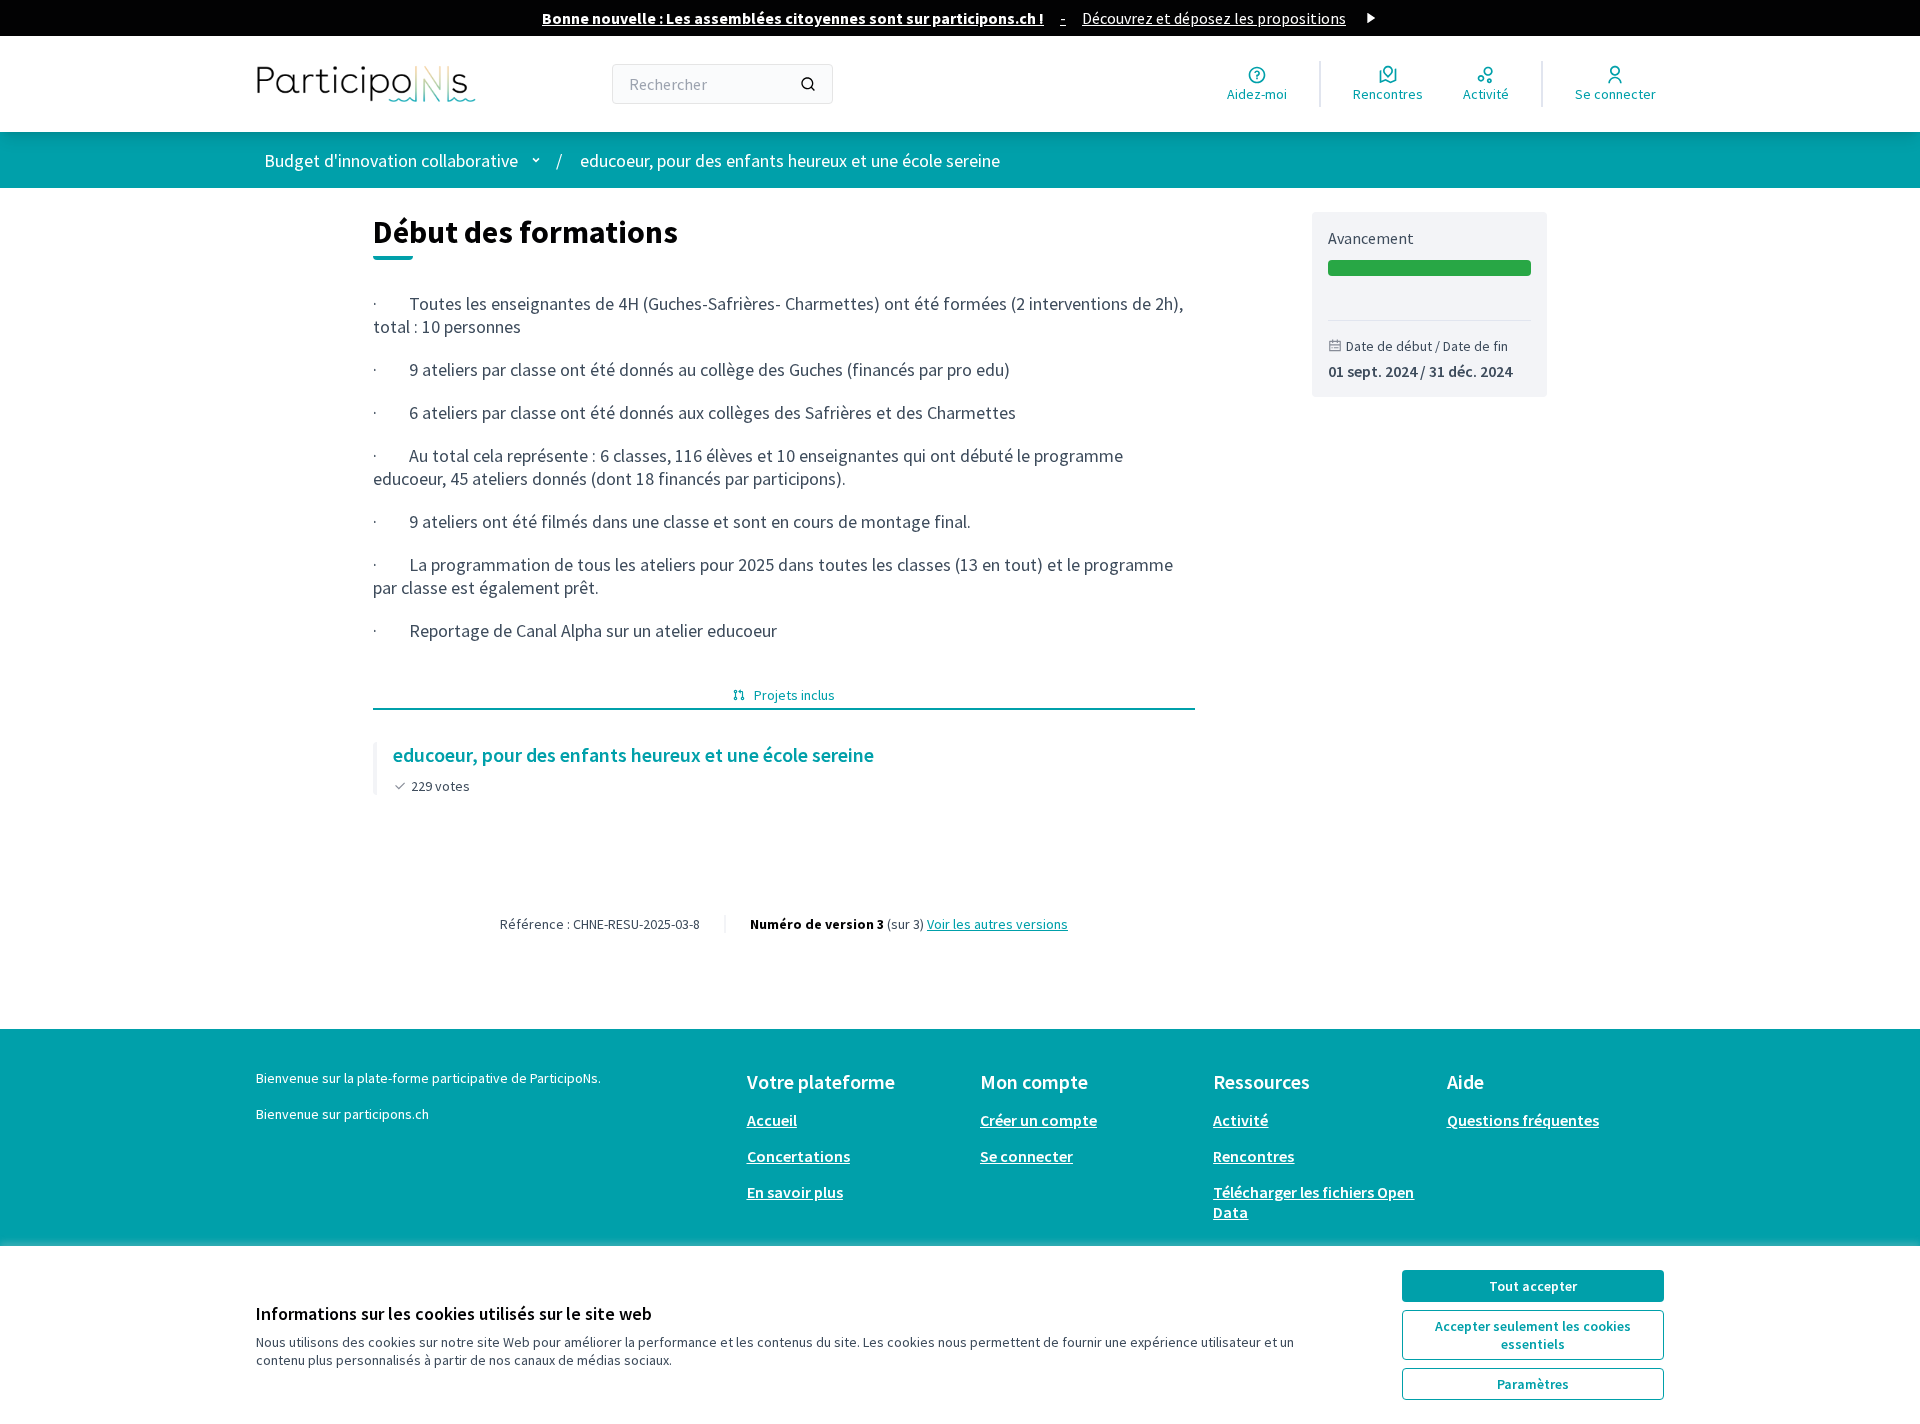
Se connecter (1026, 1156)
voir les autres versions (997, 924)
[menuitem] (855, 1120)
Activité (1240, 1120)
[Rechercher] (808, 84)
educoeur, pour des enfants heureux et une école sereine (790, 160)
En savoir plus (795, 1192)
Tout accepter (1533, 1286)
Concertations (798, 1156)
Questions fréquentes (1523, 1120)
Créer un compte (1038, 1120)
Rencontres (1253, 1156)
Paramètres (1533, 1384)
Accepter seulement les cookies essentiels (1533, 1335)
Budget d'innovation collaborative (391, 160)
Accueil (772, 1120)
